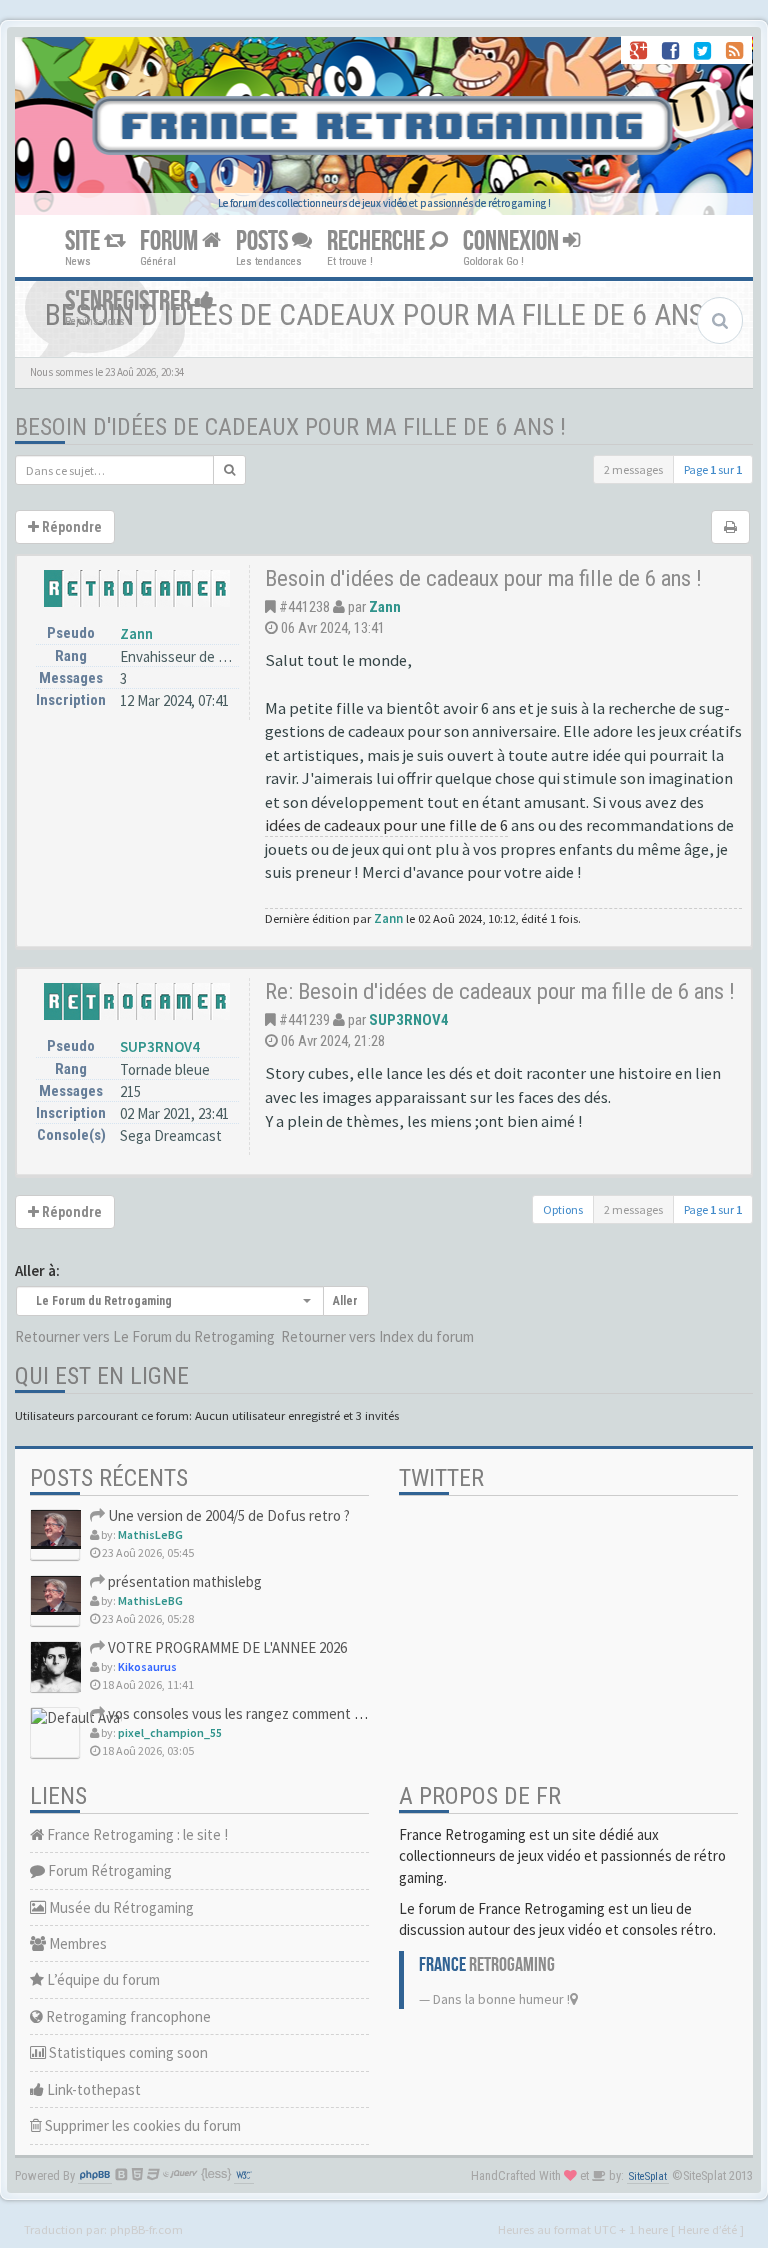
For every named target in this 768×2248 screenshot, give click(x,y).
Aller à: (37, 1270)
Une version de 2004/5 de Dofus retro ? (227, 1515)
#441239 (304, 1020)
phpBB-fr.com (146, 2229)
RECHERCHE (378, 241)
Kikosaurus (147, 1666)
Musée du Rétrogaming (120, 1907)
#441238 (304, 607)
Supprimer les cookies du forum (141, 2125)
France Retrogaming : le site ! (136, 1834)
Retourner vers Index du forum (377, 1336)
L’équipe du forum (102, 1979)
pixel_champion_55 (170, 1732)
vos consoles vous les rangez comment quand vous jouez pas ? (301, 1713)
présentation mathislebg (183, 1581)
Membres (76, 1943)
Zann (136, 633)
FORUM (171, 241)
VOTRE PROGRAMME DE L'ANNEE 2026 (226, 1647)
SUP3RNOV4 (160, 1046)
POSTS (264, 241)
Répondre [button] (70, 527)
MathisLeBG (150, 1534)
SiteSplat (648, 2176)
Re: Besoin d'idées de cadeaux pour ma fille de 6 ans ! (500, 991)
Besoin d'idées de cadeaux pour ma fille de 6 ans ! (290, 427)
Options (563, 1209)
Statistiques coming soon (127, 2052)
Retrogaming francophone (127, 2016)
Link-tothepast (92, 2089)
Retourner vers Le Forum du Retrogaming (145, 1336)
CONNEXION (513, 241)
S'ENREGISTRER (130, 301)
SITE (84, 241)
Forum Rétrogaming (108, 1870)
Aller (345, 1301)
